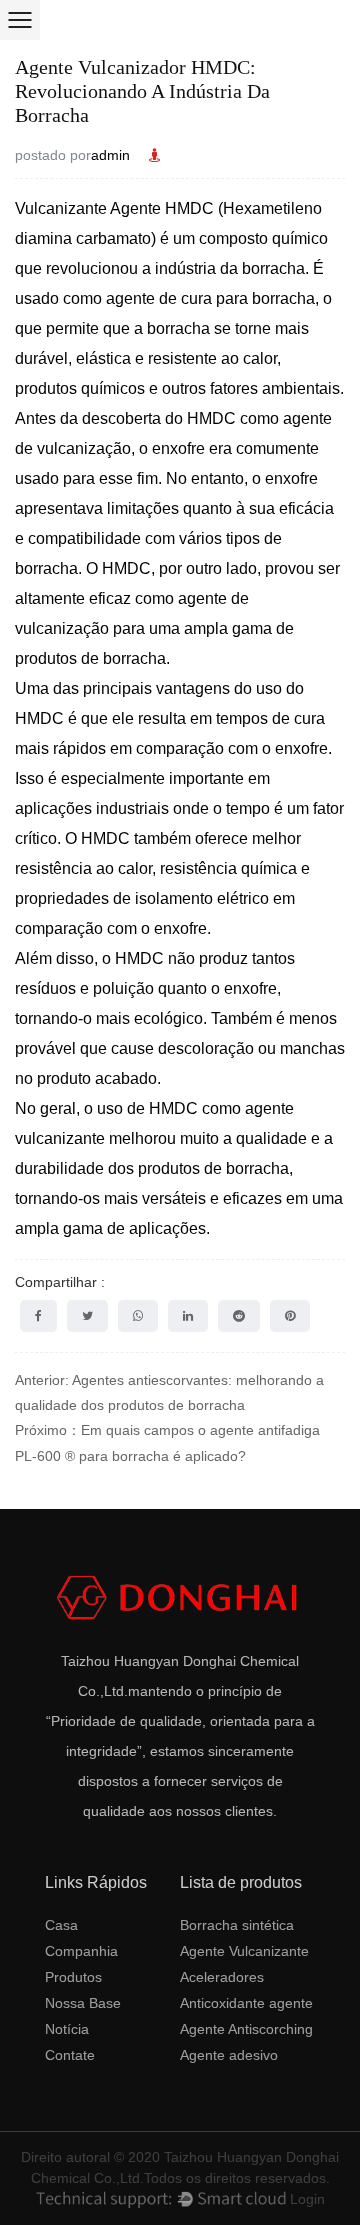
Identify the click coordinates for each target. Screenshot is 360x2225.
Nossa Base (83, 2003)
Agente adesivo (229, 2055)
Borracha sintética (237, 1925)
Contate (70, 2055)
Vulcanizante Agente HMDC (116, 208)
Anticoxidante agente (246, 2003)
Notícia (67, 2029)
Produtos (73, 1977)
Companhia (81, 1951)
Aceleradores (222, 1977)
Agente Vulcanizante (244, 1951)
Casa (61, 1925)
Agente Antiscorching (246, 2029)
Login (307, 2199)
